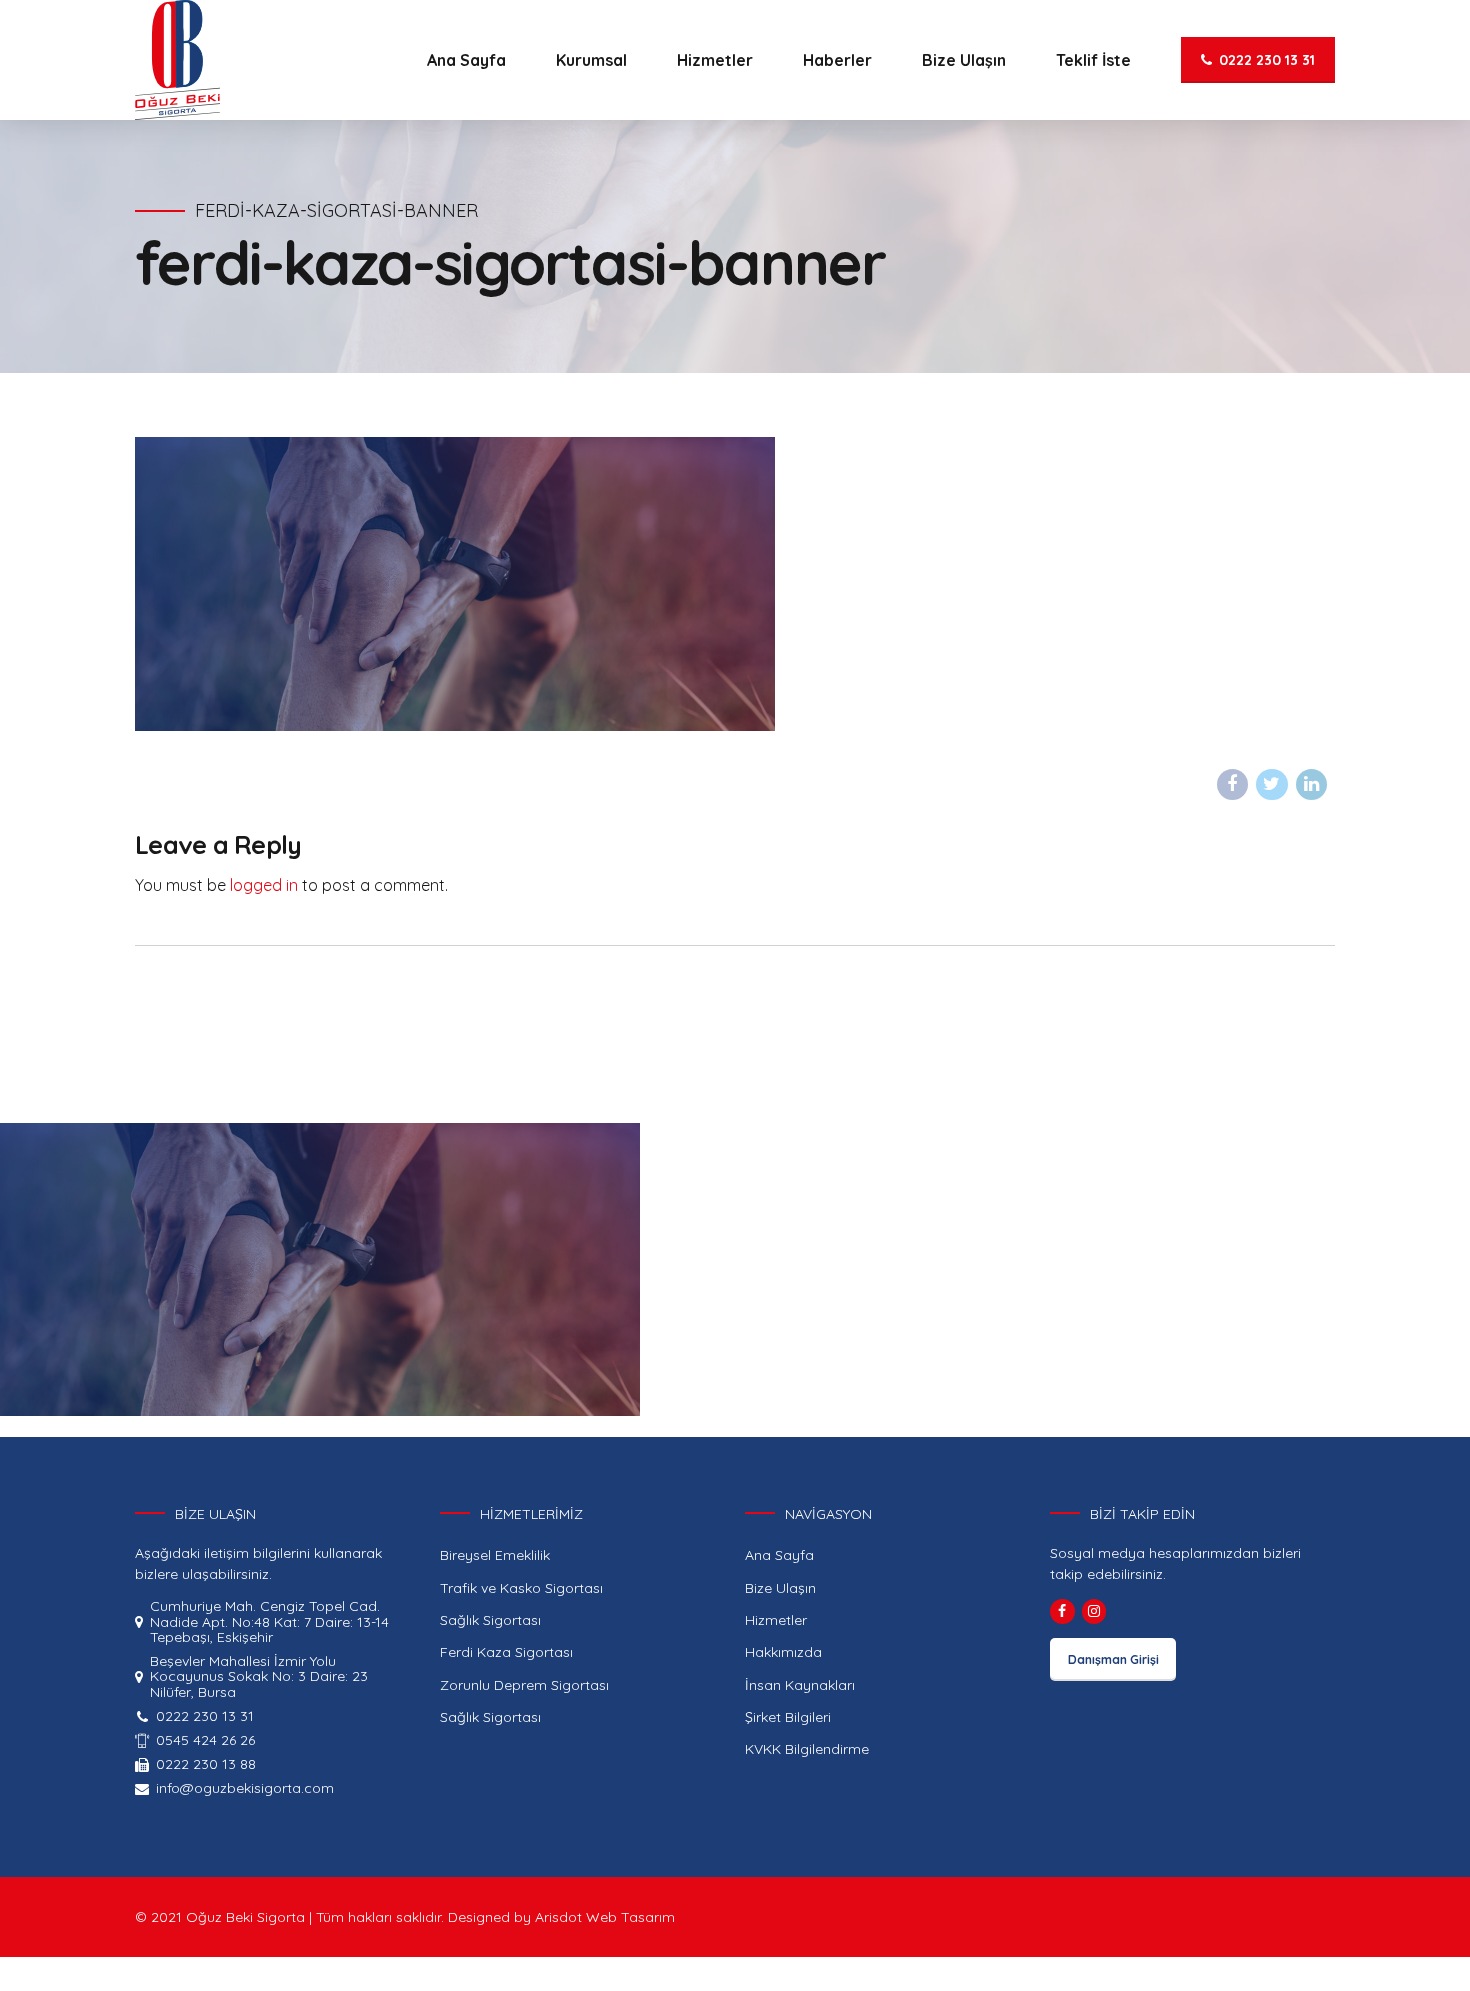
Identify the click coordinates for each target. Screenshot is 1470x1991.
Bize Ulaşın (964, 60)
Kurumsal (591, 60)
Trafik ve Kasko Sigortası (521, 1588)
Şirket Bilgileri (788, 1717)
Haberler (837, 60)
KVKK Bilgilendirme (807, 1749)
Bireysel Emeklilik (495, 1555)
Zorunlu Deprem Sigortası (524, 1685)
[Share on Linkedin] (1312, 785)
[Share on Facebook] (1233, 785)
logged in (264, 885)
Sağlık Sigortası (490, 1620)
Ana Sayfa (466, 60)
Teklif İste (1093, 60)
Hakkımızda (783, 1652)
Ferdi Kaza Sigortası (506, 1652)
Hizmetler (715, 60)
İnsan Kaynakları (800, 1685)
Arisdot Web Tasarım (605, 1917)
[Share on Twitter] (1272, 785)
